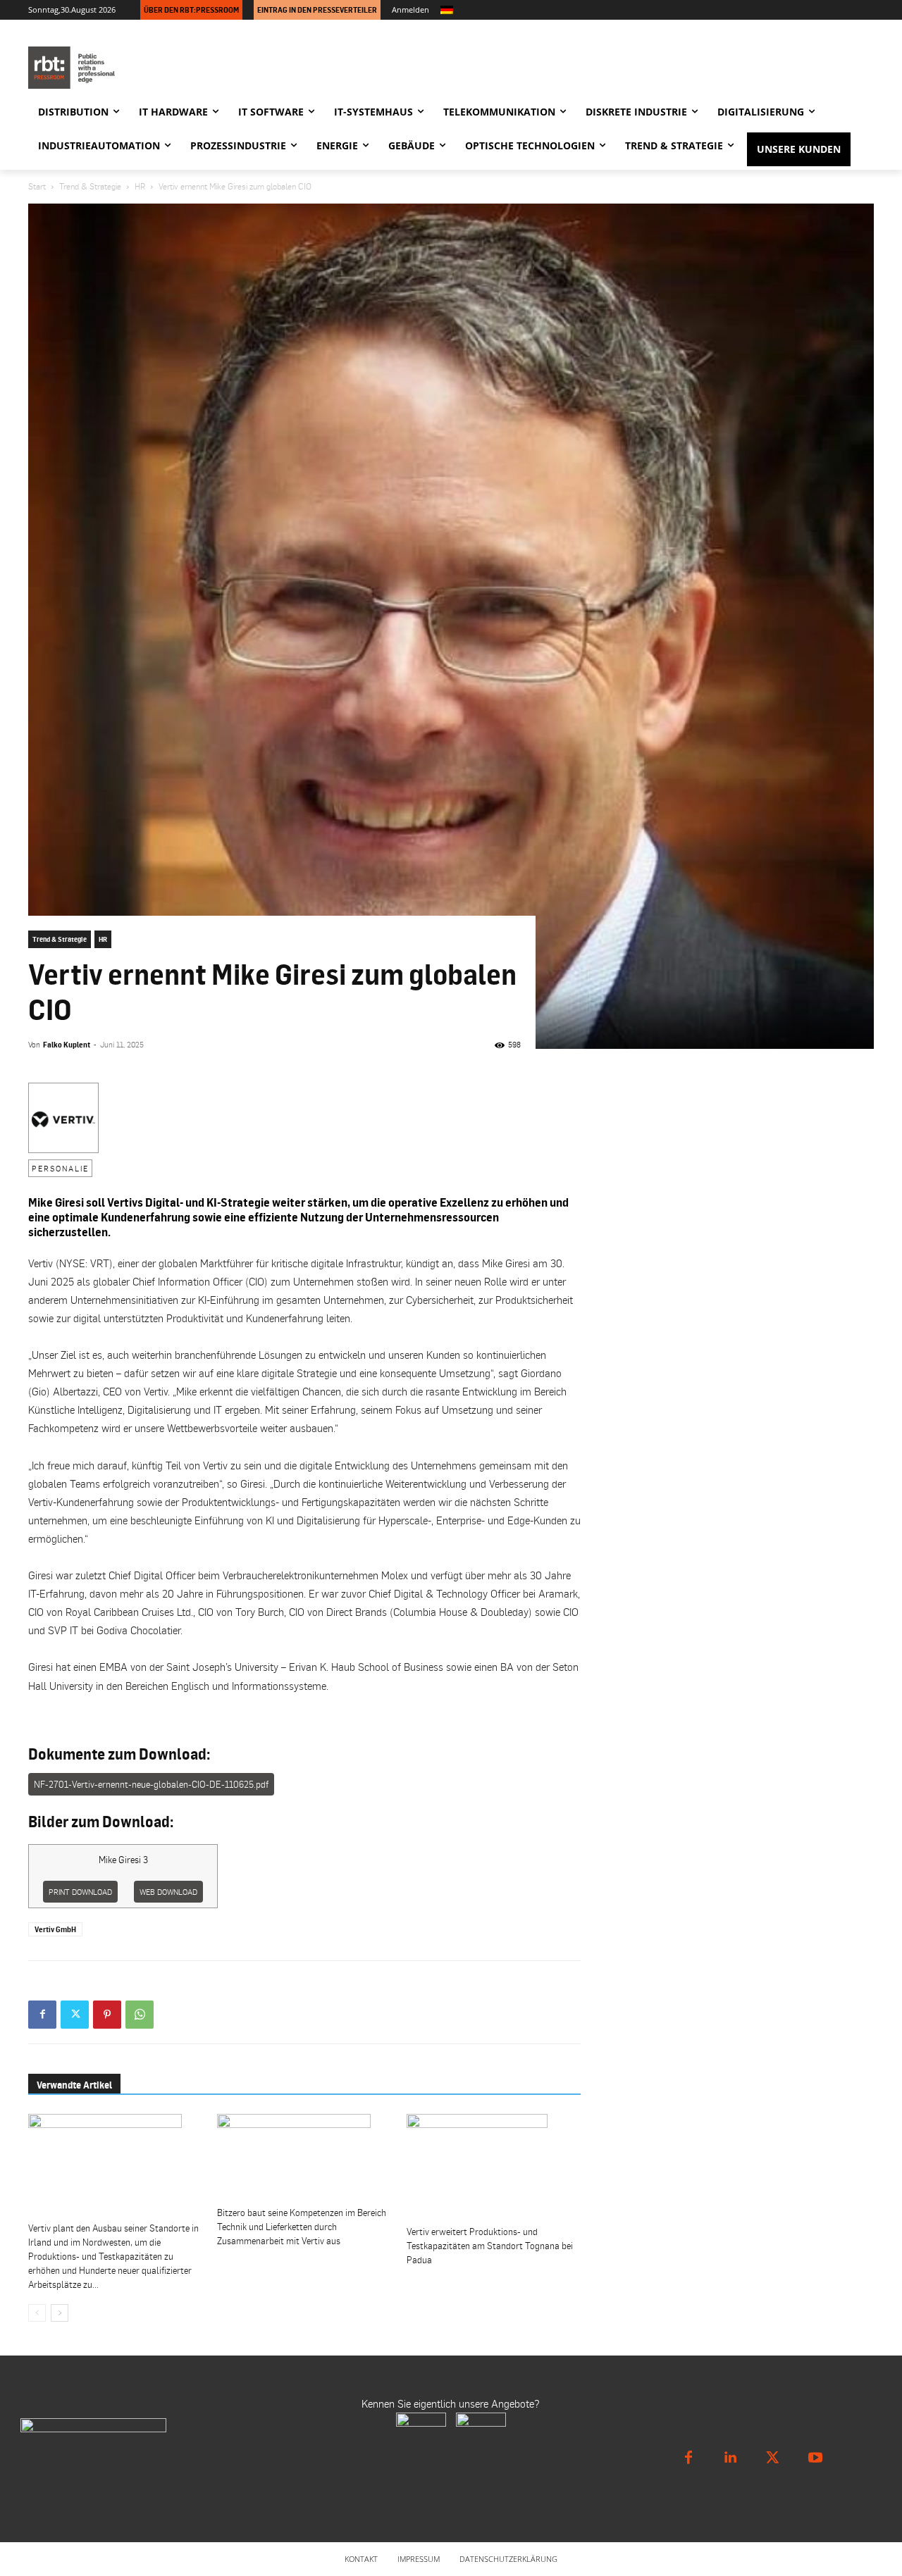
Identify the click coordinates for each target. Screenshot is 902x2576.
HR (140, 186)
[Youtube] (815, 2458)
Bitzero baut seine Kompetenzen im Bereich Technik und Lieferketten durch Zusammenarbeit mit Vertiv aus (302, 2227)
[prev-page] (37, 2313)
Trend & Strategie (90, 186)
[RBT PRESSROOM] (155, 68)
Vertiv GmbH (55, 1929)
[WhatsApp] (140, 2015)
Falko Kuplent (67, 1045)
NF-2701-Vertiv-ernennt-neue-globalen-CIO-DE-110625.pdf (151, 1784)
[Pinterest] (107, 2015)
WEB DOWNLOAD (168, 1892)
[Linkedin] (731, 2458)
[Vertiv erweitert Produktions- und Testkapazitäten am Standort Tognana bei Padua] (494, 2167)
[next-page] (60, 2313)
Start (37, 186)
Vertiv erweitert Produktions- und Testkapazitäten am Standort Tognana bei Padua (490, 2246)
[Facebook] (42, 2015)
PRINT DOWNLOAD (80, 1892)
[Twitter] (75, 2015)
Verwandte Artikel (74, 2085)
